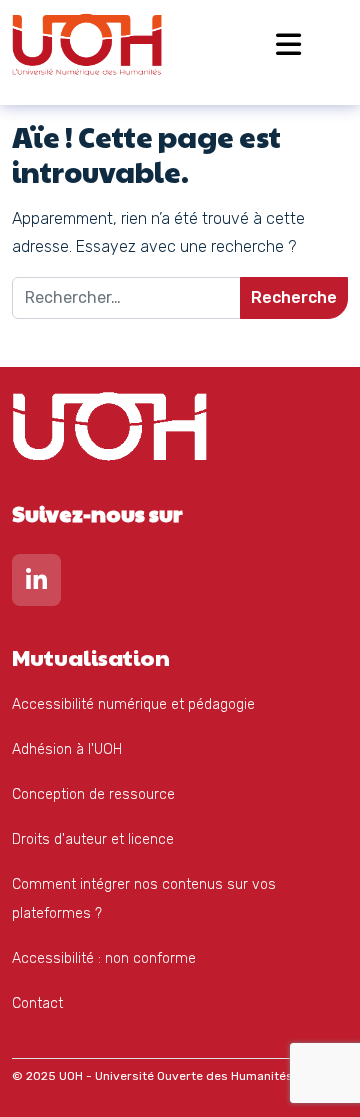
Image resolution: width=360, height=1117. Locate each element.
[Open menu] (288, 44)
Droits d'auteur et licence (93, 839)
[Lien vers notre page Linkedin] (36, 584)
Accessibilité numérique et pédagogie (133, 704)
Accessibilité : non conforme (104, 958)
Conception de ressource (93, 794)
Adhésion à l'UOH (67, 749)
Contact (37, 1003)
